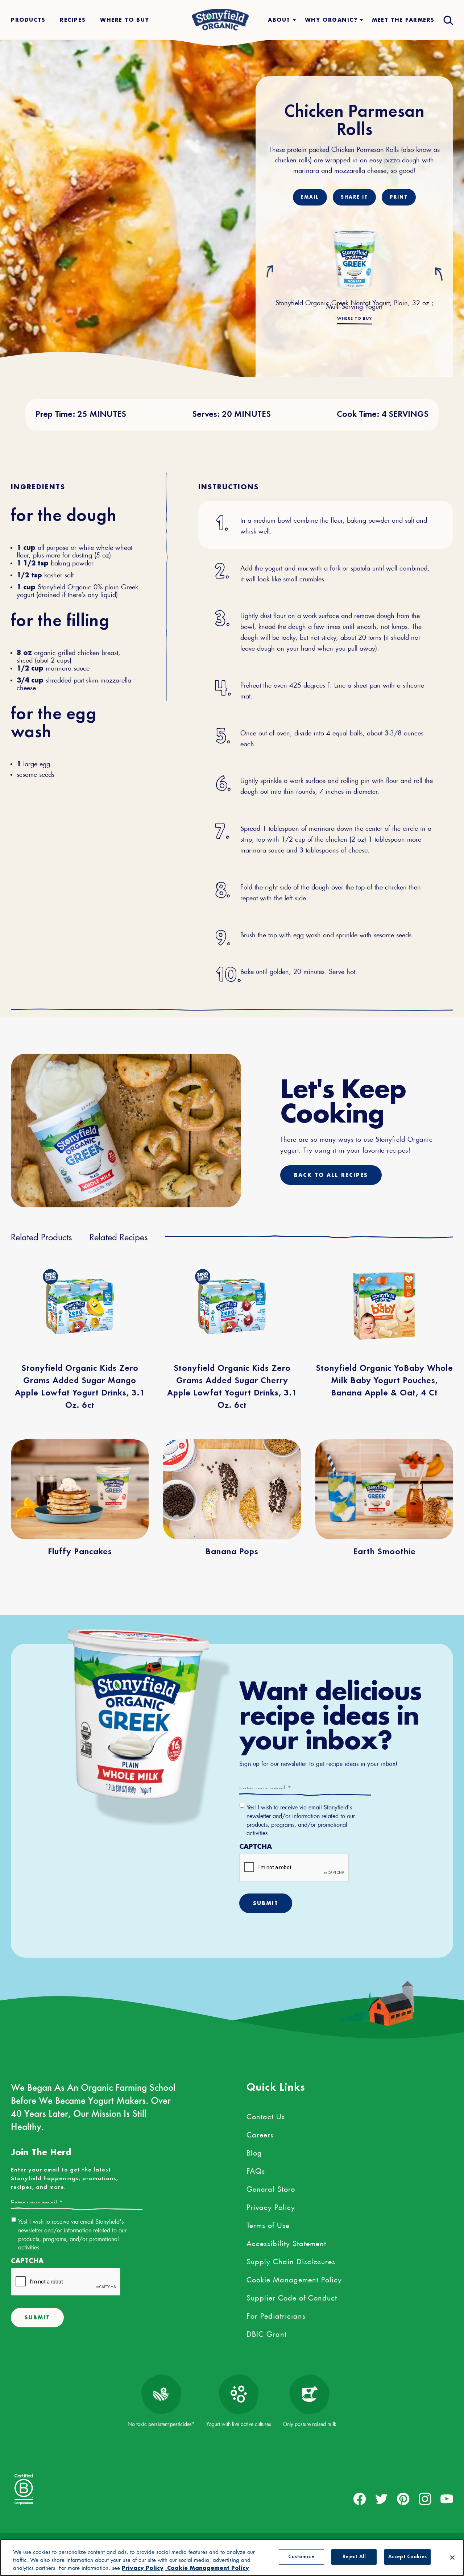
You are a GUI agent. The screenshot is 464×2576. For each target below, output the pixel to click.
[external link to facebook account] (360, 2499)
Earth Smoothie (384, 1552)
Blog (254, 2152)
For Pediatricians (276, 2315)
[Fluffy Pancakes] (80, 1489)
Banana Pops (232, 1552)
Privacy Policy (271, 2206)
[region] (232, 2558)
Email (310, 197)
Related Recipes (119, 1236)
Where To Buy (125, 20)
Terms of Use (268, 2224)
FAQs (256, 2170)
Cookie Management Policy (294, 2278)
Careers (260, 2133)
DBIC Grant (267, 2333)
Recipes (73, 20)
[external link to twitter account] (382, 2499)
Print (399, 197)
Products (28, 20)
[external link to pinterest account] (403, 2499)
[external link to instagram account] (425, 2499)
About (279, 20)
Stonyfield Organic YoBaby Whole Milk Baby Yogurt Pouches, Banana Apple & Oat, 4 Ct (384, 1381)
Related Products (42, 1236)
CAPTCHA (256, 1847)
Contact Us (266, 2115)
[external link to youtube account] (447, 2499)
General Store (271, 2188)
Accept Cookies (407, 2557)
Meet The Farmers (403, 20)
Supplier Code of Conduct (292, 2297)
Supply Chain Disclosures (291, 2260)
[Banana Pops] (232, 1489)
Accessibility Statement (286, 2242)
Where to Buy (355, 319)
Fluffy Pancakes (80, 1552)
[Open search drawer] (448, 20)
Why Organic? (331, 20)
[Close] (452, 2558)
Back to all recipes (331, 1175)
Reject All (354, 2557)
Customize (301, 2557)
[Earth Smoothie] (384, 1489)
